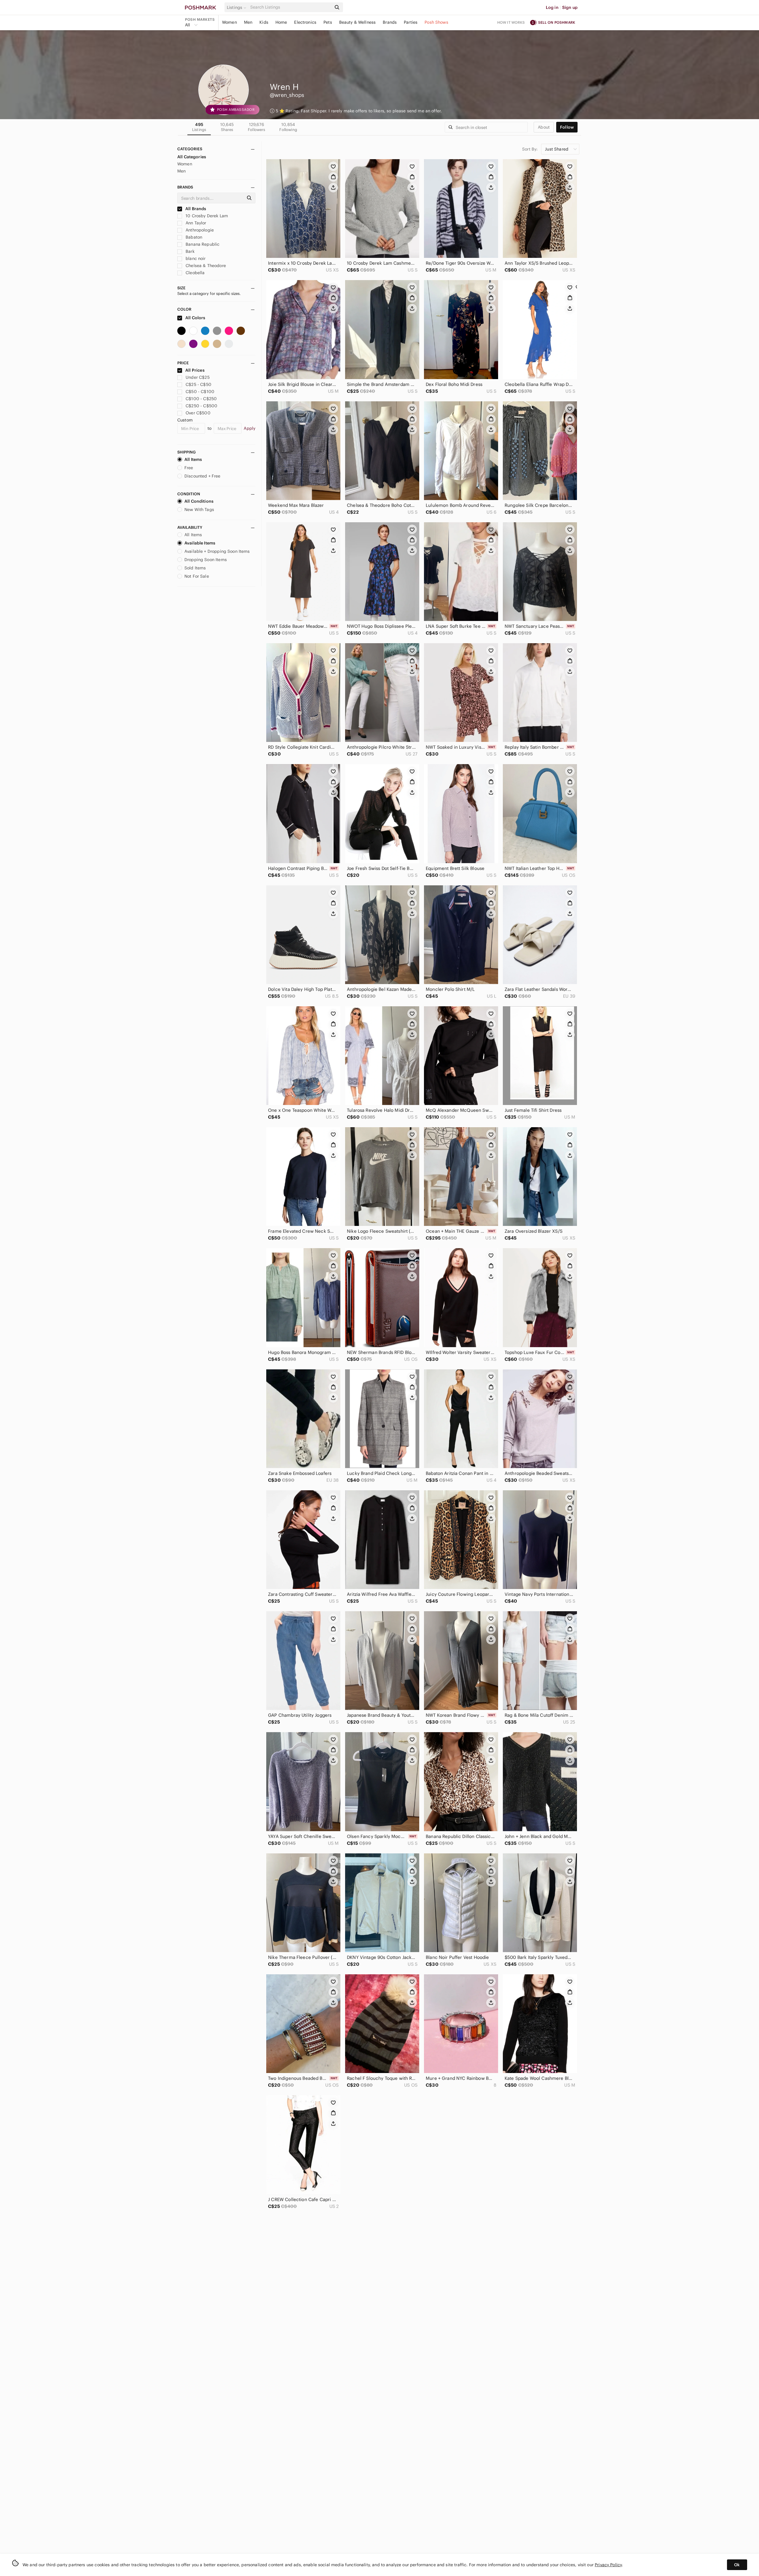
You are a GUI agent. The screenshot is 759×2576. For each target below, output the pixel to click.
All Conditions (199, 501)
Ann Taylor (195, 223)
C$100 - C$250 (201, 399)
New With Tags (199, 510)
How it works (511, 22)
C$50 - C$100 (200, 392)
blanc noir (195, 258)
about (544, 127)
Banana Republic (202, 244)
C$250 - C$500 (201, 406)
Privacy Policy (608, 2565)
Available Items (200, 543)
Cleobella (195, 273)
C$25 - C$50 (198, 384)
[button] (237, 7)
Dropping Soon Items (206, 560)
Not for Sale (197, 576)
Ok (737, 2565)
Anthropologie (199, 230)
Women (229, 22)
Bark (189, 251)
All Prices (195, 370)
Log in (552, 7)
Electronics (305, 22)
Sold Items (195, 568)
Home (281, 22)
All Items (193, 459)
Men (248, 22)
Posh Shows (436, 22)
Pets (328, 22)
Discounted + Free (202, 476)
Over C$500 (198, 413)
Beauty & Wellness (358, 22)
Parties (411, 22)
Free (189, 468)
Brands (390, 22)
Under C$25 (198, 377)
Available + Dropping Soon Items (217, 551)
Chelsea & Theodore (205, 266)
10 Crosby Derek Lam (206, 216)
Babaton (193, 237)
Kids (264, 22)
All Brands (195, 209)
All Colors (195, 318)
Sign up (570, 7)
